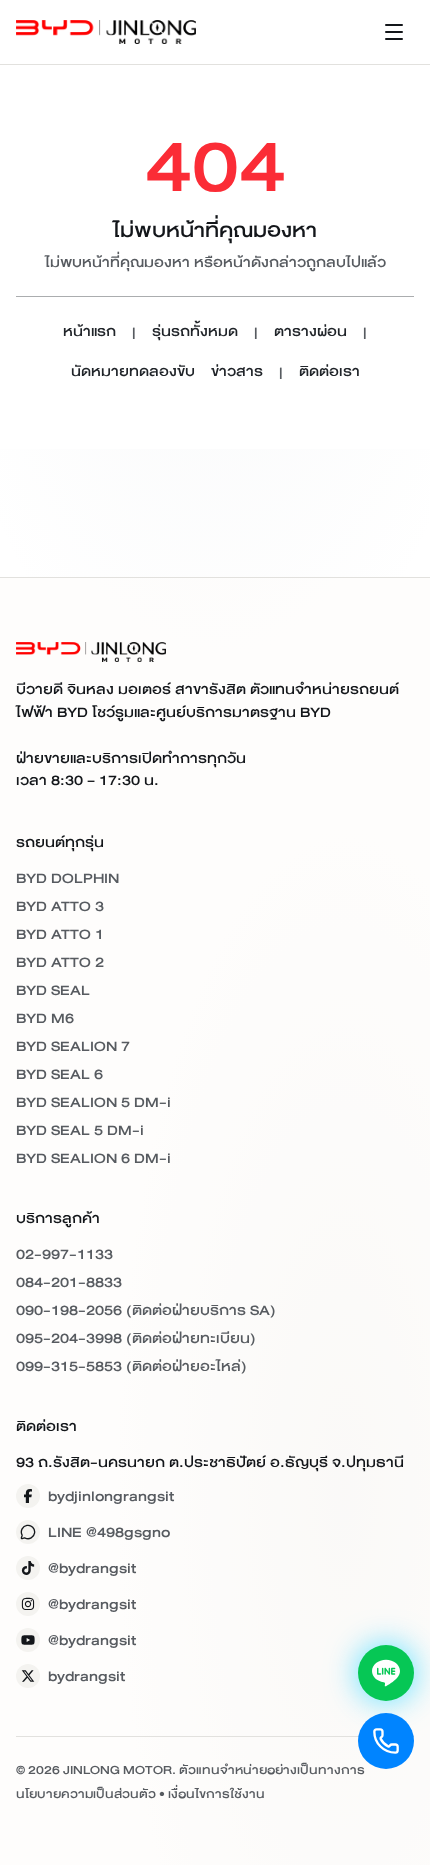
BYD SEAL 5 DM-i (80, 1130)
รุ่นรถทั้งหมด (195, 332)
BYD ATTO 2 (60, 962)
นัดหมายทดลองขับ (133, 372)
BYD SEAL (53, 990)
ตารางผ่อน (310, 332)
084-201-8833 (69, 1282)
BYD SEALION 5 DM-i (93, 1102)
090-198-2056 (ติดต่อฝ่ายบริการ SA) (146, 1310)
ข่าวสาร (237, 372)
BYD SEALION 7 (73, 1046)
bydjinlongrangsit (111, 1496)
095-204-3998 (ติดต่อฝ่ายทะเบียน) (136, 1338)
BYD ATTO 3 (60, 906)
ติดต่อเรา (329, 372)
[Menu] (394, 32)
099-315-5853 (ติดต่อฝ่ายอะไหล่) (131, 1366)
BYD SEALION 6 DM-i (93, 1158)
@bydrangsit (92, 1568)
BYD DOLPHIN (67, 878)
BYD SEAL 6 (59, 1074)
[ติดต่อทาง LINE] (386, 1673)
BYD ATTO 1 (60, 934)
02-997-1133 (64, 1254)
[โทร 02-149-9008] (386, 1741)
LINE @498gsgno (109, 1532)
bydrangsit (86, 1676)
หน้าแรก (89, 332)
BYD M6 (45, 1018)
